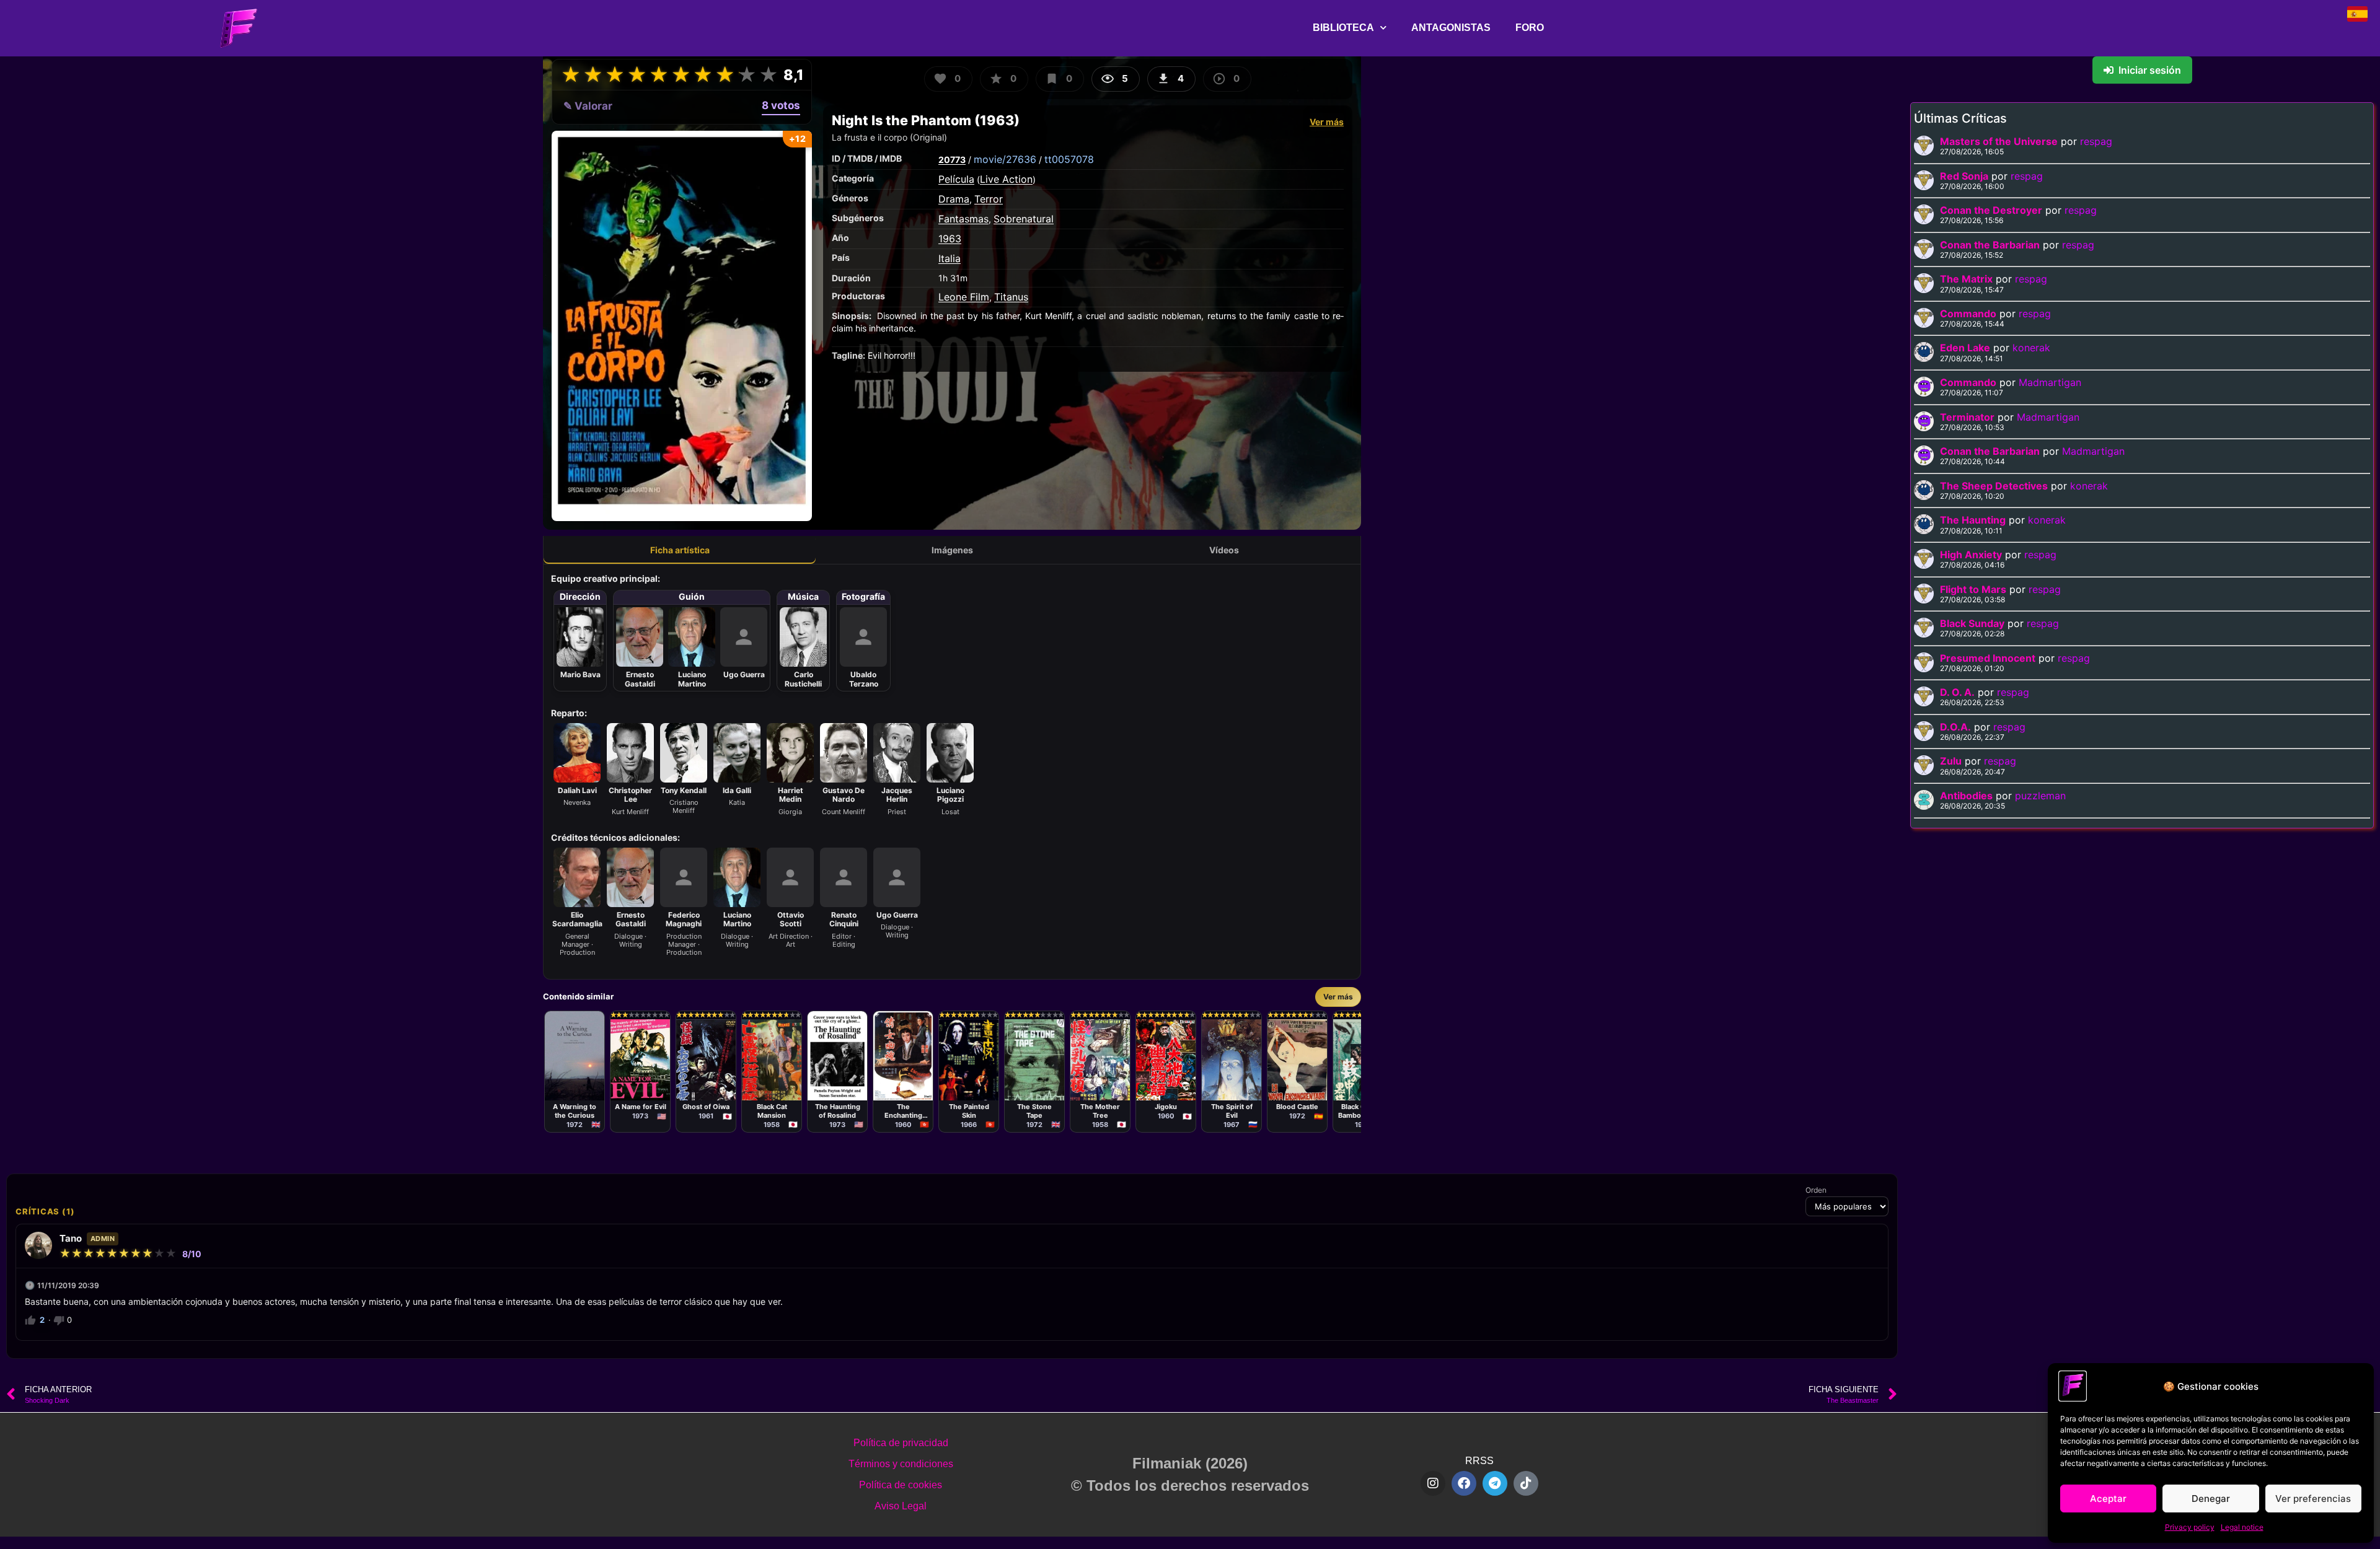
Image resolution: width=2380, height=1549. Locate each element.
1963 (950, 239)
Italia (950, 258)
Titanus (1011, 297)
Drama (954, 199)
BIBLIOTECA (1343, 28)
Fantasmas (963, 219)
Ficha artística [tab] (680, 550)
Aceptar (2108, 1499)
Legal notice (2242, 1527)
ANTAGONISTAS (1451, 28)
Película (956, 179)
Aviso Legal (901, 1506)
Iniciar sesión (2150, 70)
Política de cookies (901, 1485)
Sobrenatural (1024, 219)
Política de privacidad (901, 1443)
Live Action (1006, 179)
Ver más (1327, 122)
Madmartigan (2050, 382)
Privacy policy (2190, 1527)
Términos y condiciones (901, 1464)
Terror (989, 199)
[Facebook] (1464, 1483)
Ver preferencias (2313, 1499)
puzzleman (2040, 796)
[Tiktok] (1526, 1483)
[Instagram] (1433, 1483)
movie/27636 (1005, 159)
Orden (1816, 1190)
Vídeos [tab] (1224, 550)
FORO (1530, 28)
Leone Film (964, 297)
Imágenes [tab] (952, 550)
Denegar (2211, 1499)
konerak (2031, 348)
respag (2096, 141)
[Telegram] (1495, 1483)
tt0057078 (1069, 159)
